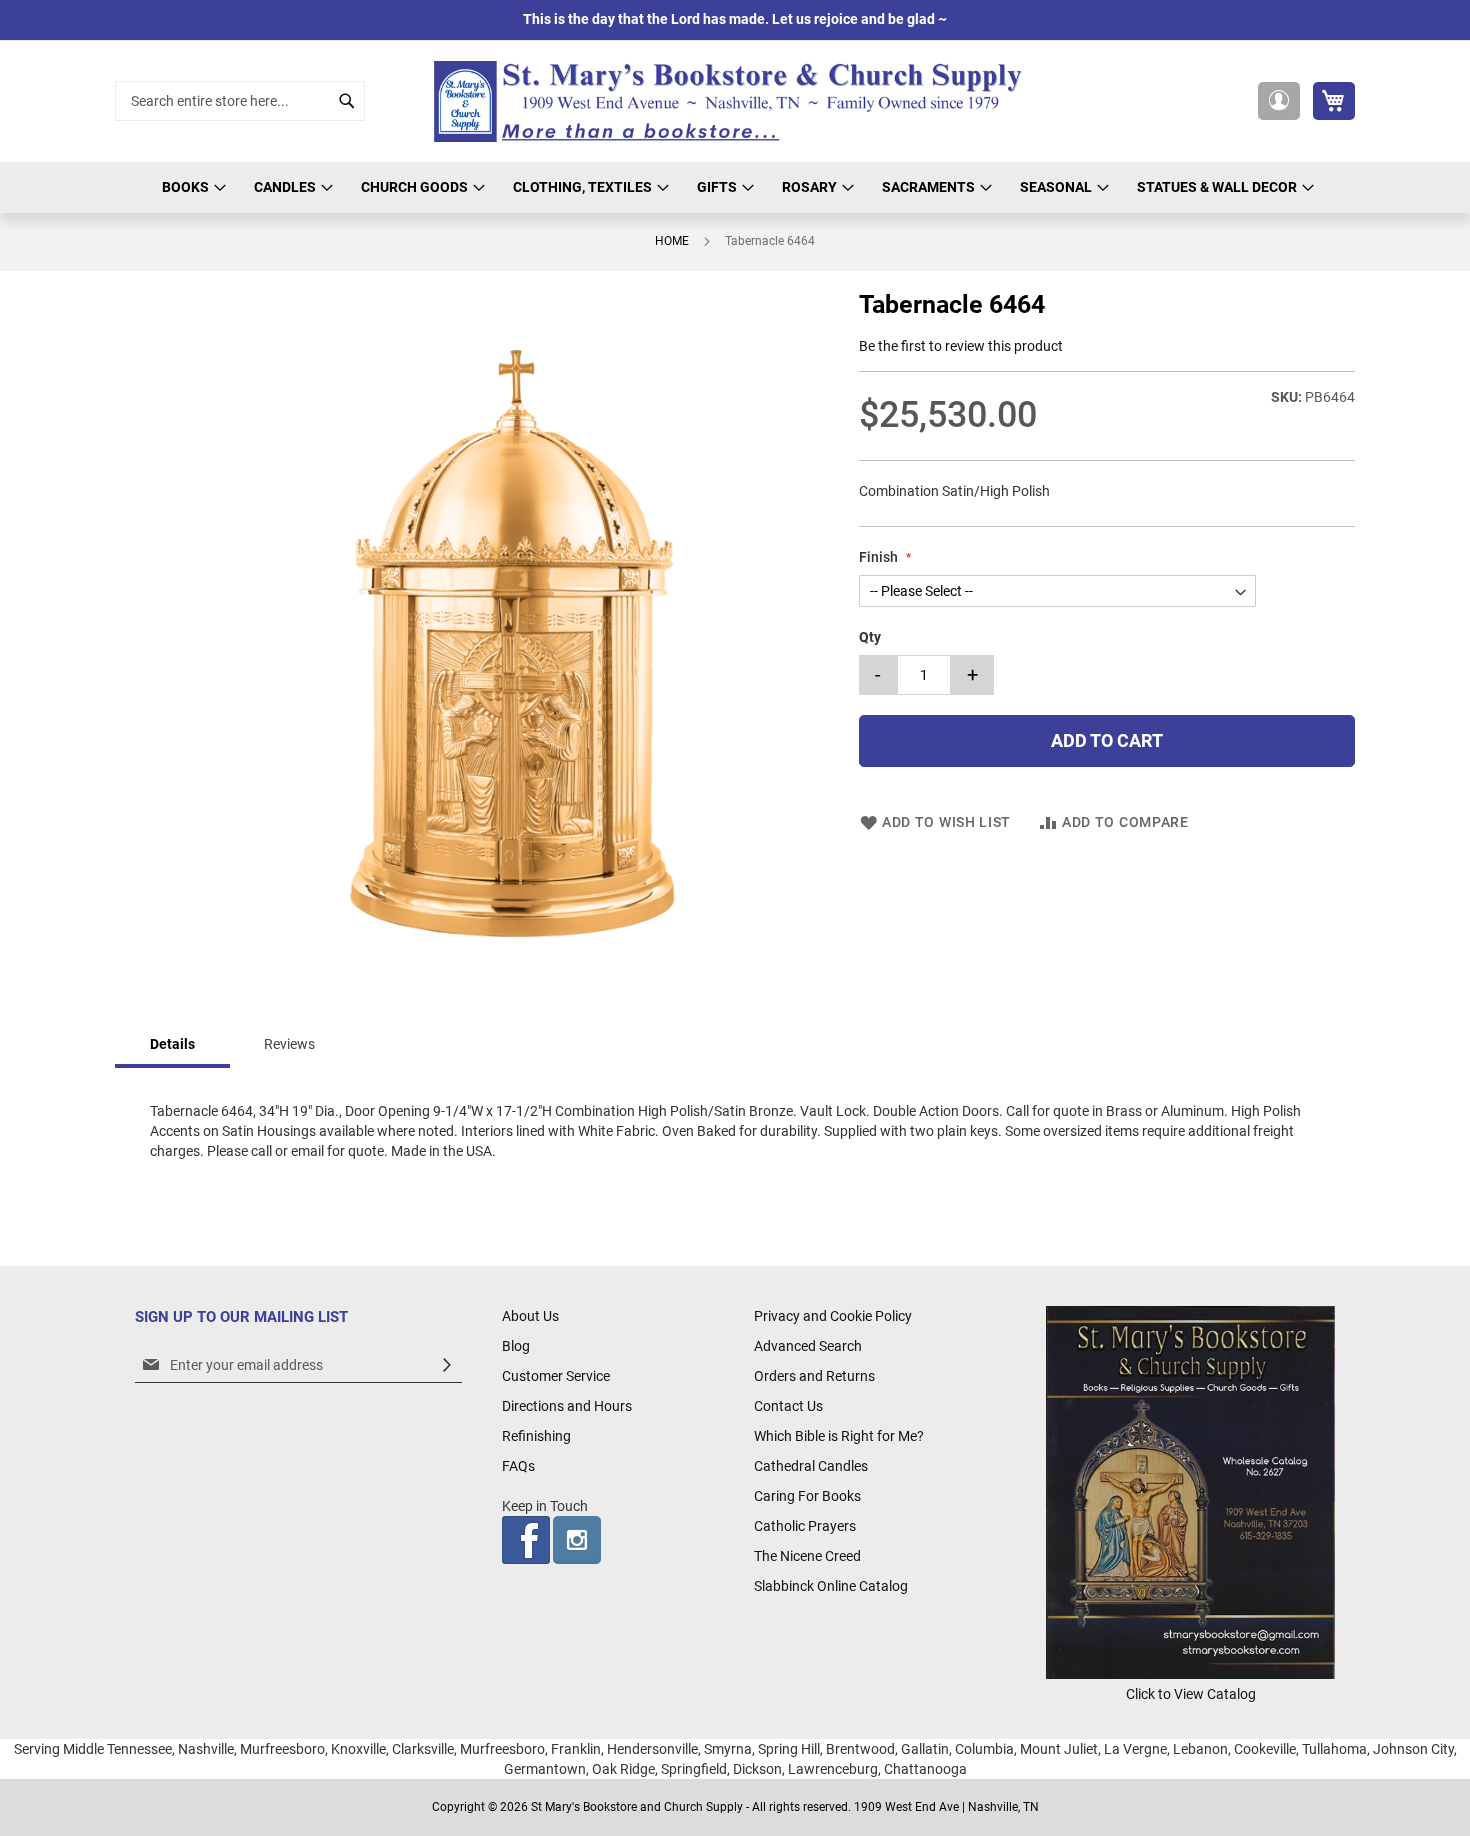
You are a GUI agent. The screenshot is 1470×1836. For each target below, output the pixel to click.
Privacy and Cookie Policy (833, 1316)
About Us (530, 1316)
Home (672, 241)
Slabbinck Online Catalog (831, 1586)
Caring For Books (807, 1496)
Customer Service (556, 1376)
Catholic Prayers (805, 1526)
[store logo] (735, 101)
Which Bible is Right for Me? (839, 1436)
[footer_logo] (1190, 1674)
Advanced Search (808, 1346)
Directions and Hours (567, 1406)
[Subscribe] (447, 1365)
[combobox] (240, 101)
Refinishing (536, 1436)
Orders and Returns (814, 1376)
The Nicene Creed (807, 1556)
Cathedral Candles (811, 1466)
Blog (516, 1346)
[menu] (735, 187)
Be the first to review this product (961, 346)
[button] (1279, 101)
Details (172, 1044)
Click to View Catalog (1191, 1694)
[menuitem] (191, 187)
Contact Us (788, 1406)
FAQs (518, 1466)
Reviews (289, 1044)
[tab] (172, 1045)
